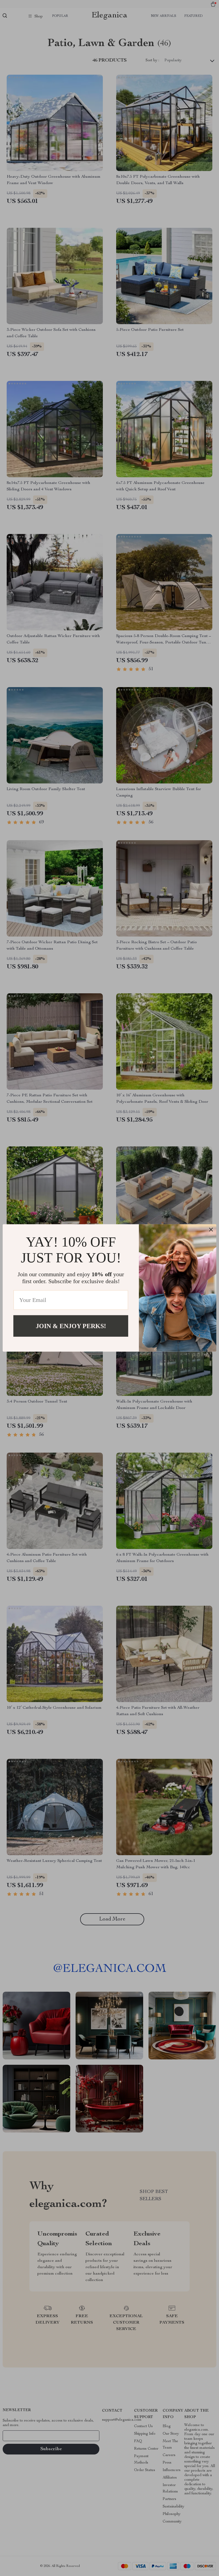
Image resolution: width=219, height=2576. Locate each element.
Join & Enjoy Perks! (71, 1326)
